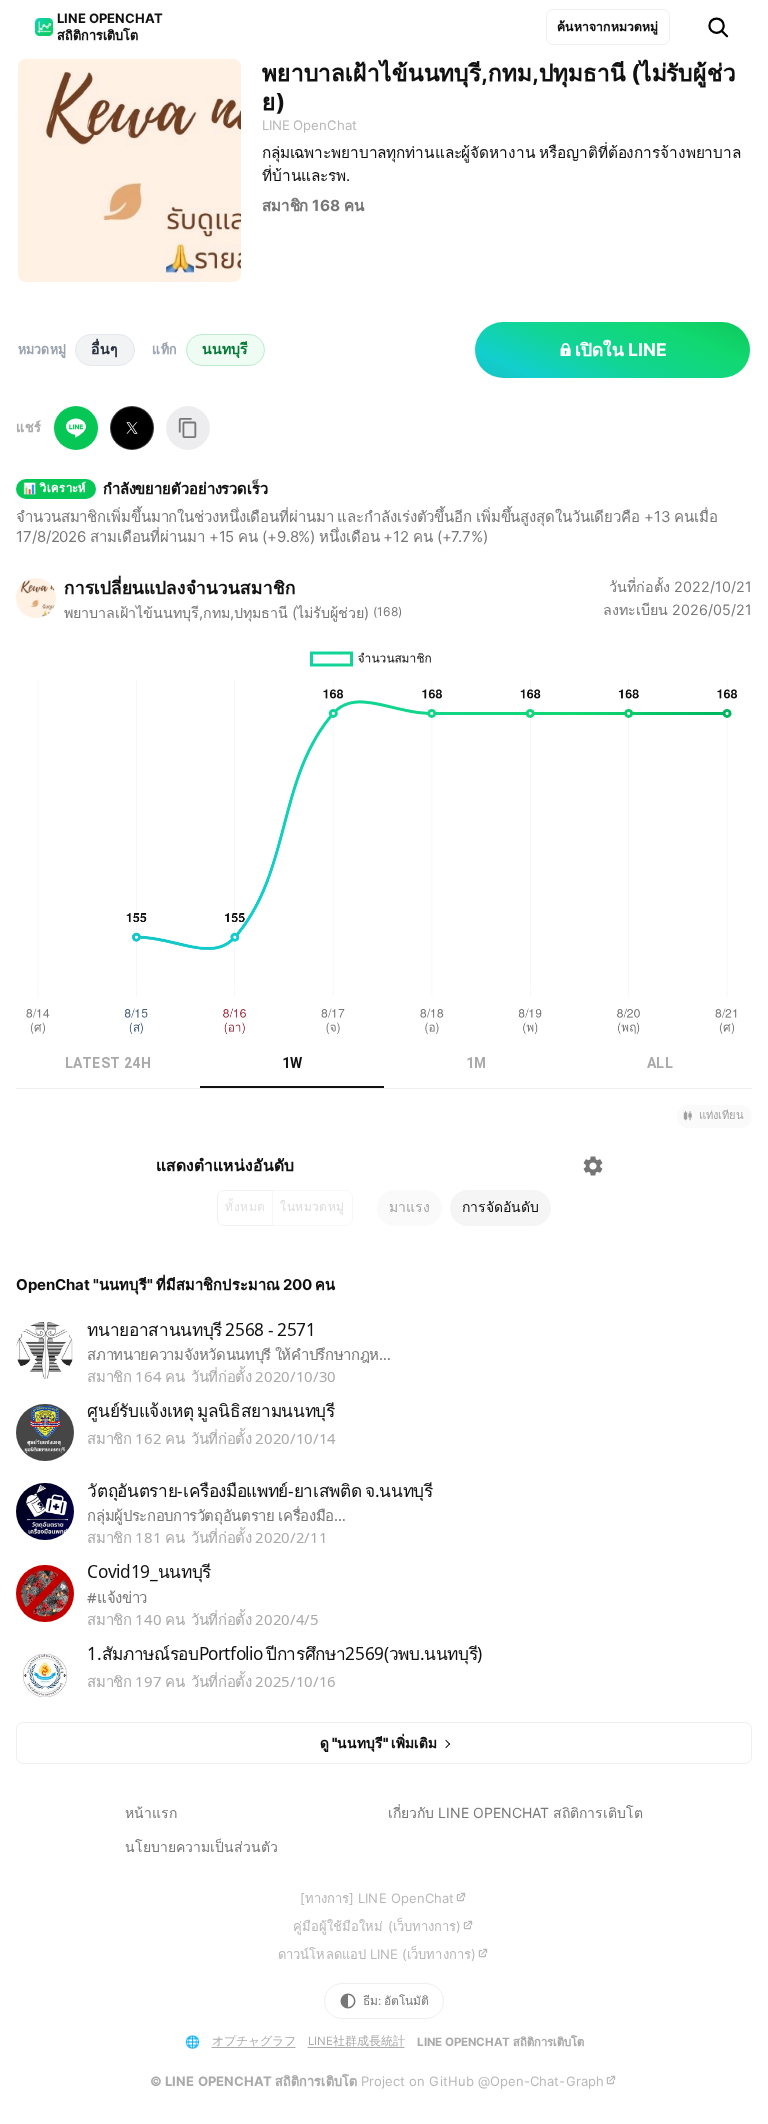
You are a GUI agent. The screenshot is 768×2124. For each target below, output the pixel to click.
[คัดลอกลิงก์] (188, 428)
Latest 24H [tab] (108, 1063)
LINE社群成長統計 (356, 2041)
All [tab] (660, 1063)
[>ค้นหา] (718, 27)
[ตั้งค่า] (593, 1166)
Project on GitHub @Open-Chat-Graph (482, 2081)
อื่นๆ (104, 348)
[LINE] (76, 428)
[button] (714, 1116)
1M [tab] (476, 1063)
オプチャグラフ (254, 2041)
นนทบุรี (225, 348)
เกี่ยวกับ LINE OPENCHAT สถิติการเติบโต (515, 1812)
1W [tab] (292, 1063)
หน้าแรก (151, 1812)
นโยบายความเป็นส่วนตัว (201, 1846)
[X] (132, 428)
